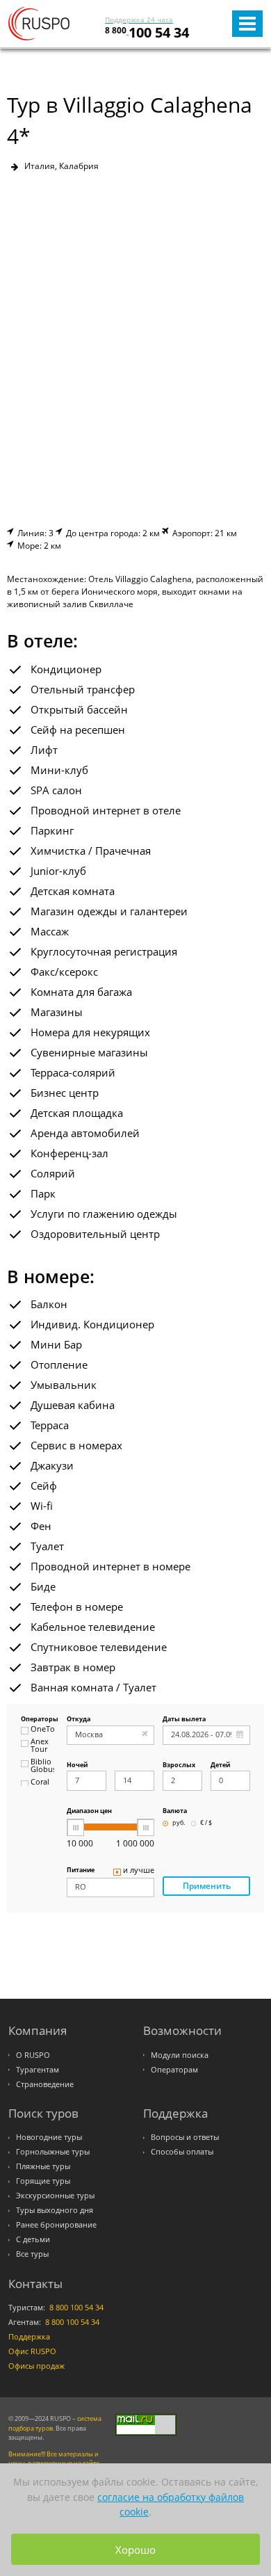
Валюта (175, 1811)
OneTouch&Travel (42, 1730)
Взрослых (179, 1765)
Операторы (38, 1720)
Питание (81, 1870)
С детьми (33, 2239)
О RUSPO (33, 2055)
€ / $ (206, 1823)
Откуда (79, 1720)
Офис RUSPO (32, 2351)
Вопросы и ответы (185, 2137)
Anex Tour (40, 1746)
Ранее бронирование (56, 2225)
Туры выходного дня (55, 2210)
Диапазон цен (89, 1811)
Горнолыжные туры (53, 2152)
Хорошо (135, 2550)
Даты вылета (184, 1720)
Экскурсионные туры (55, 2196)
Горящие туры (43, 2181)
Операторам (174, 2070)
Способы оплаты (182, 2152)
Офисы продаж (36, 2366)
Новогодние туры (49, 2137)
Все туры (32, 2254)
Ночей (77, 1765)
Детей (220, 1765)
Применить (207, 1886)
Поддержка (29, 2337)
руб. (179, 1823)
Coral (40, 1782)
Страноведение (45, 2084)
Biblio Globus (42, 1766)
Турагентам (38, 2070)
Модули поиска (180, 2055)
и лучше (139, 1871)
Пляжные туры (43, 2166)
